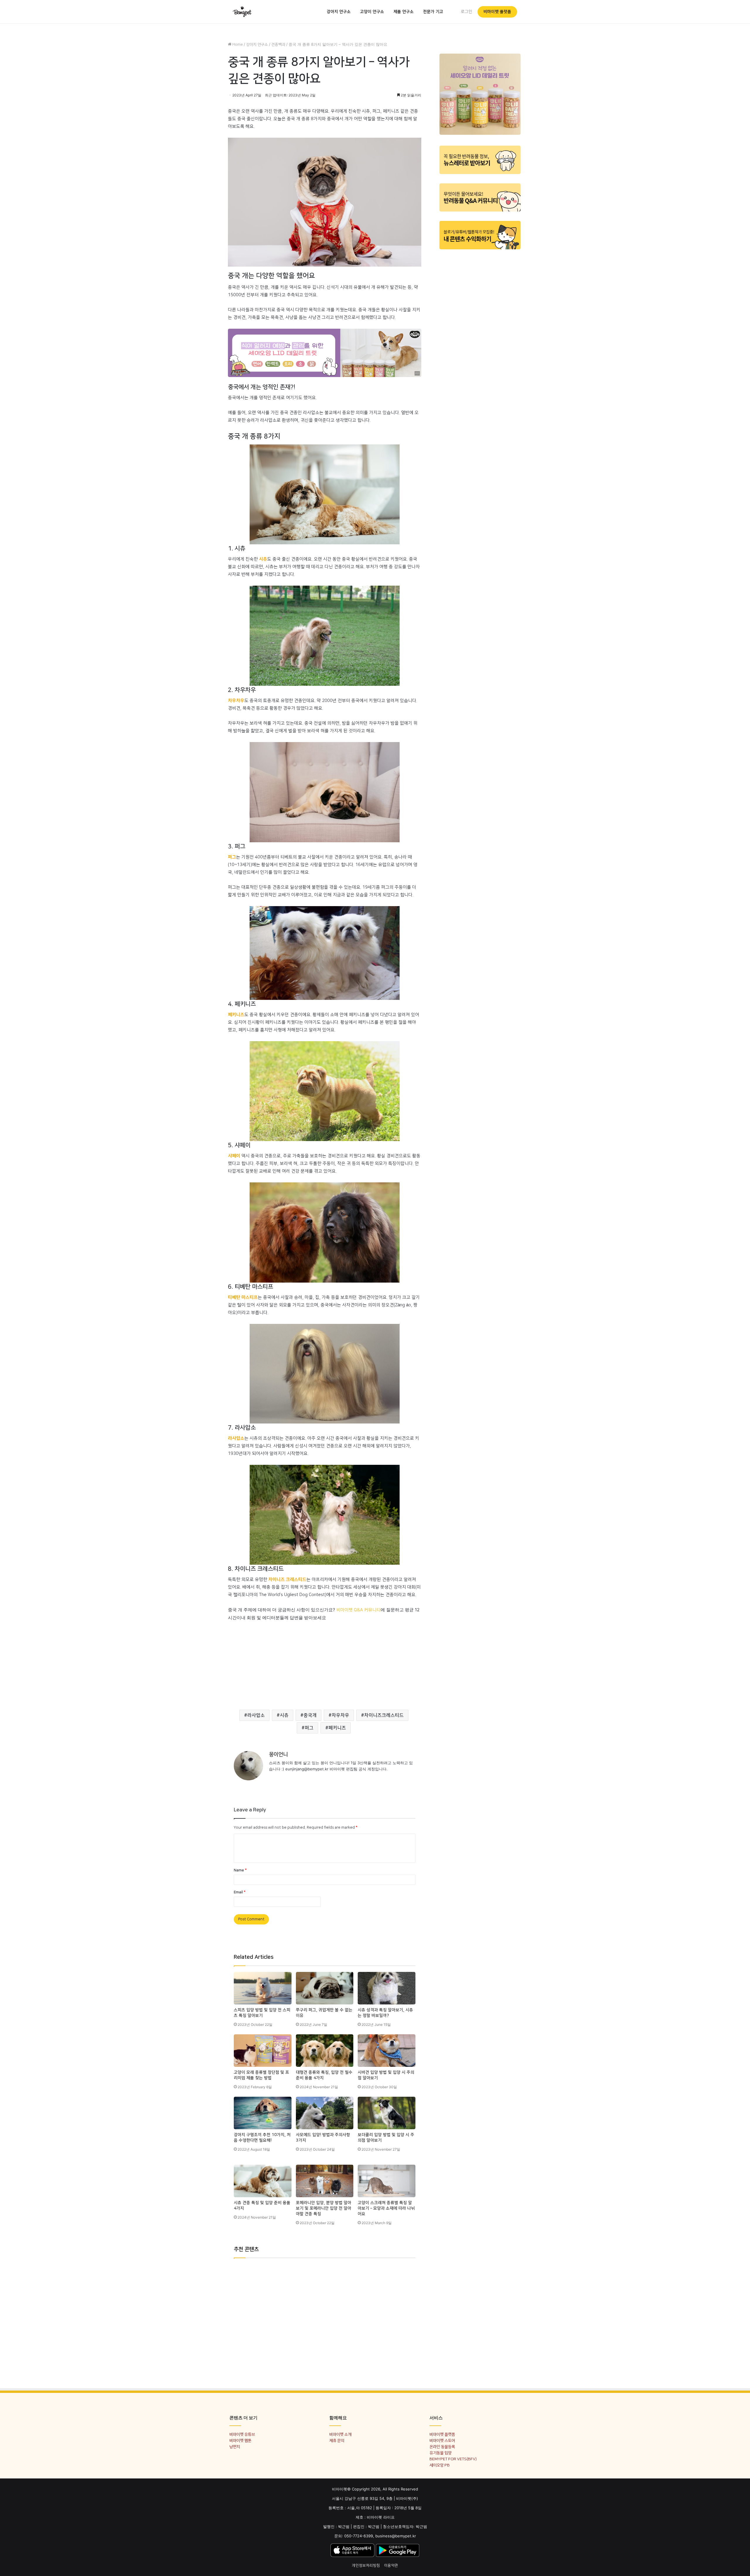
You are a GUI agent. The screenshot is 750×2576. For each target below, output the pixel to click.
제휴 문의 (337, 2441)
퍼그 (232, 857)
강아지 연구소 (339, 12)
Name (240, 1870)
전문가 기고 (433, 12)
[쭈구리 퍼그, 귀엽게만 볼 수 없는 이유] (325, 1988)
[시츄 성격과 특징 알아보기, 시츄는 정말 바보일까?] (387, 1988)
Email (240, 1892)
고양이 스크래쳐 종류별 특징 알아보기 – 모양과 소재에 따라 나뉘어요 (386, 2208)
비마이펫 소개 (340, 2434)
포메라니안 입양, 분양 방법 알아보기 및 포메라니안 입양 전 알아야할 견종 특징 (324, 2208)
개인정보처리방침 (366, 2565)
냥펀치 (235, 2447)
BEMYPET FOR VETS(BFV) (453, 2459)
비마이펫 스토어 (442, 2441)
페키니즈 (236, 1015)
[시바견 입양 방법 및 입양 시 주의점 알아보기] (387, 2051)
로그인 (467, 12)
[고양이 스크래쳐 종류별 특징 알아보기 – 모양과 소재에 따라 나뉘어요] (387, 2181)
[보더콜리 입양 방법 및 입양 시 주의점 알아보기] (387, 2113)
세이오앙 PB (440, 2465)
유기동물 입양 (440, 2453)
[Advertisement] (325, 1663)
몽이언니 (278, 1755)
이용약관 (391, 2565)
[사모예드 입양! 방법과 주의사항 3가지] (325, 2113)
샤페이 (234, 1156)
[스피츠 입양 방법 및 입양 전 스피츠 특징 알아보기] (263, 1988)
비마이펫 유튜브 (242, 2434)
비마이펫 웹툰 (240, 2441)
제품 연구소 (404, 12)
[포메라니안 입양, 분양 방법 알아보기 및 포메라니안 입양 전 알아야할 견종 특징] (325, 2181)
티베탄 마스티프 (243, 1297)
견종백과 (278, 45)
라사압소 (236, 1438)
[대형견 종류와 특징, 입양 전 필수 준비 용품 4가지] (325, 2051)
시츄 (263, 559)
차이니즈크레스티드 (384, 1715)
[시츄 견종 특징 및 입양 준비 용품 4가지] (263, 2181)
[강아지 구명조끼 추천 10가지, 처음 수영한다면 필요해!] (263, 2113)
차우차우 (236, 701)
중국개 (310, 1715)
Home (237, 45)
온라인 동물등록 (442, 2447)
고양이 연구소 (372, 12)
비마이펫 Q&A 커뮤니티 (358, 1610)
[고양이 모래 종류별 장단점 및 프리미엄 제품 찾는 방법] (263, 2051)
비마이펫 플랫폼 (497, 12)
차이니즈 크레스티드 (287, 1579)
